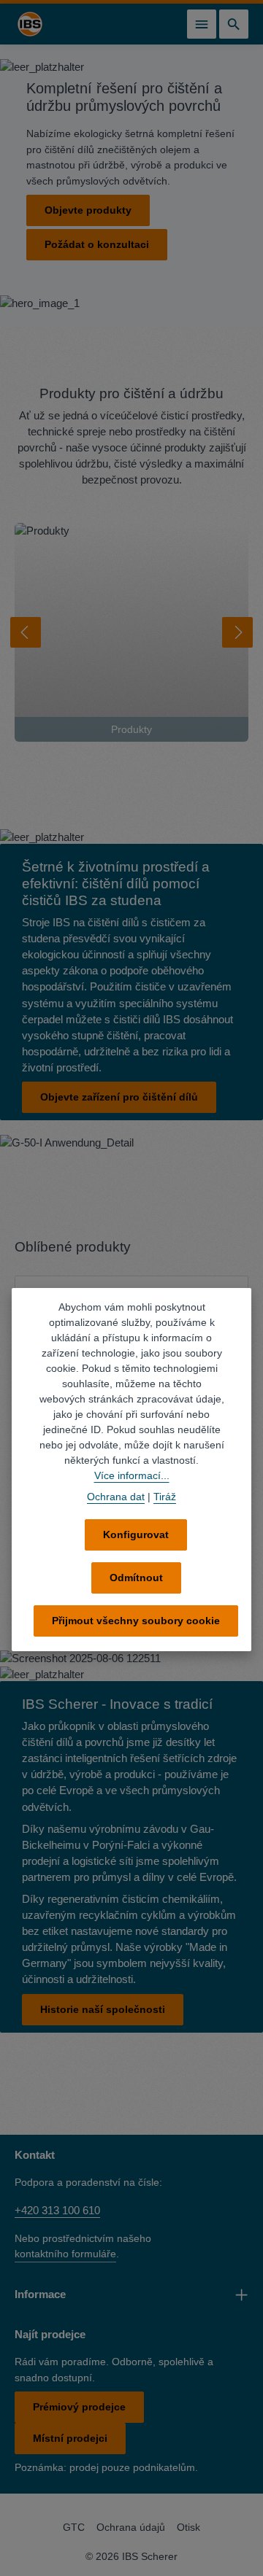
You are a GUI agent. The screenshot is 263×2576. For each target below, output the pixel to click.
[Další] (237, 632)
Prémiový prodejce (79, 2405)
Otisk (188, 2526)
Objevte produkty (88, 210)
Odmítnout (136, 1578)
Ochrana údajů (131, 2526)
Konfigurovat (136, 1535)
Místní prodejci (70, 2437)
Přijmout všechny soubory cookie (136, 1621)
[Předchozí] (26, 632)
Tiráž (165, 1497)
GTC (74, 2526)
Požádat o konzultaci (97, 244)
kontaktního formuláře (65, 2252)
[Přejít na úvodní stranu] (30, 24)
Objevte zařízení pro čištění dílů (119, 1097)
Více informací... (132, 1475)
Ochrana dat (116, 1497)
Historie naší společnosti (103, 2008)
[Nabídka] (202, 24)
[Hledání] (234, 24)
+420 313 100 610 (57, 2209)
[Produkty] (131, 632)
